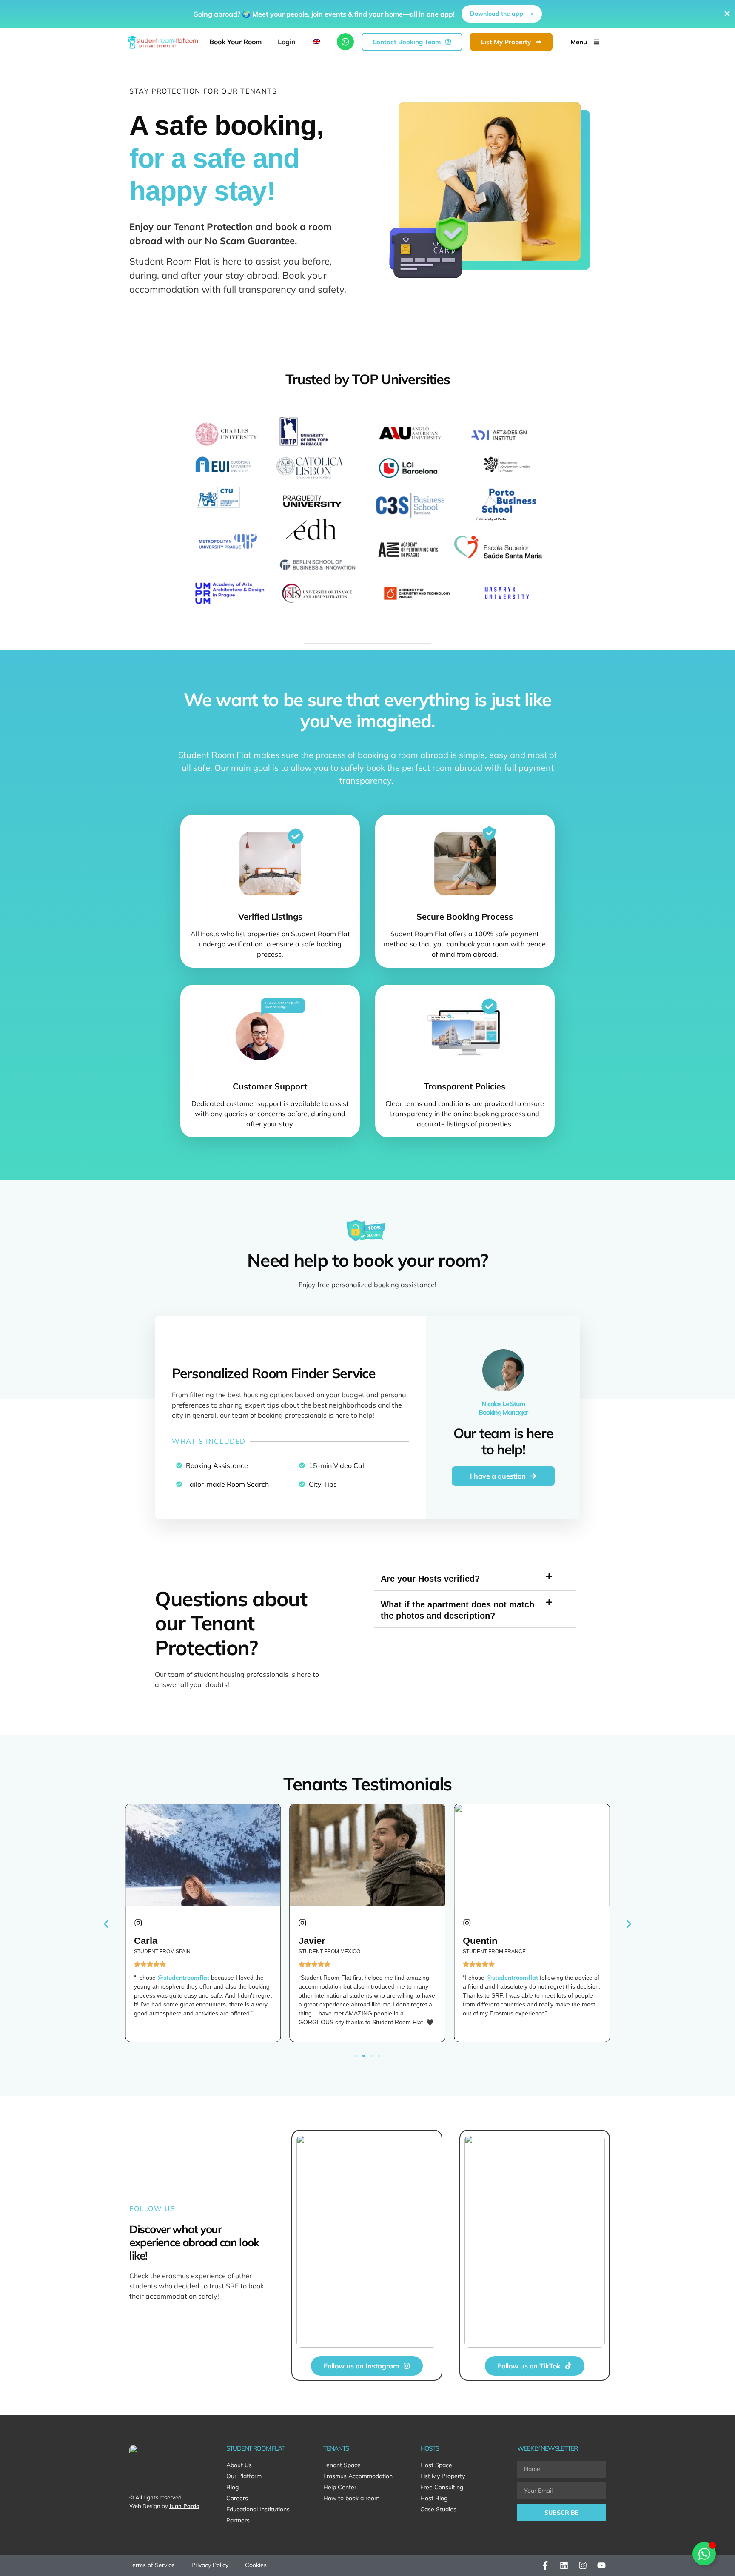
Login (287, 42)
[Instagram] (583, 2565)
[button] (193, 1349)
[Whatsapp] (345, 42)
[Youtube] (601, 2565)
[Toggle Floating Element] (704, 2554)
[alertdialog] (367, 14)
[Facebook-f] (545, 2565)
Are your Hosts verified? (430, 1579)
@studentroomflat (348, 1978)
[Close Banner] (727, 14)
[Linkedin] (564, 2565)
